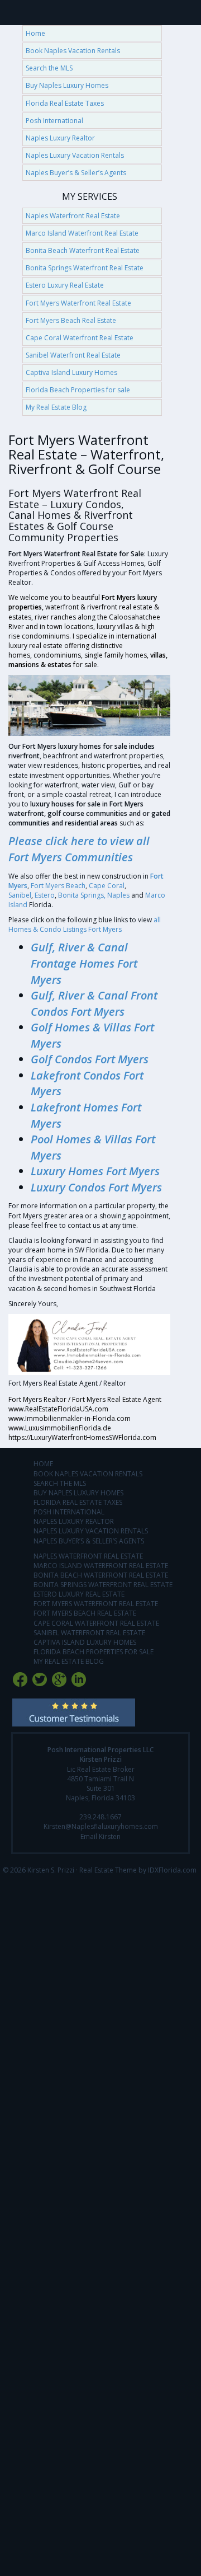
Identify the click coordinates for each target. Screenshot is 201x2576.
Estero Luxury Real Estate (65, 285)
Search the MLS (49, 68)
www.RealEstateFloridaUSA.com (58, 1409)
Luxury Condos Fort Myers (96, 1187)
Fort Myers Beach (58, 886)
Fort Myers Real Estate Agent (117, 1399)
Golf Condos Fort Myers (90, 1059)
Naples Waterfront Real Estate (73, 216)
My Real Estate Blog (56, 407)
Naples (118, 895)
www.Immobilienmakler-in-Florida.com (70, 1418)
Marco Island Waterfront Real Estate (82, 233)
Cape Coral (107, 886)
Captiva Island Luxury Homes (71, 372)
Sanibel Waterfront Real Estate (73, 355)
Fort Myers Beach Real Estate (71, 320)
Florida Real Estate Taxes (65, 103)
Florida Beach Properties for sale (78, 390)
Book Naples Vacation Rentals (73, 51)
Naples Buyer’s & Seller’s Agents (76, 173)
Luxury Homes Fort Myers (97, 1171)
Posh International (54, 121)
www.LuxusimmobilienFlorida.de (60, 1428)
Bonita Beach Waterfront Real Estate (83, 250)
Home (35, 33)
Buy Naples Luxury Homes (67, 85)
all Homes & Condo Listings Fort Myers (85, 925)
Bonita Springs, (82, 895)
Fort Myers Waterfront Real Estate (78, 303)
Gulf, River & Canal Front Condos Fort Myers (94, 1003)
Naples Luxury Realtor (60, 138)
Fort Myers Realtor (37, 1399)
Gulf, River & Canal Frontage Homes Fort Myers (84, 963)
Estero (45, 895)
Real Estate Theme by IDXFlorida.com (138, 1870)
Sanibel (20, 895)
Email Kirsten (100, 1836)
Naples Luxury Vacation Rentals (75, 155)
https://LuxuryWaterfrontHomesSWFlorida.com (82, 1437)
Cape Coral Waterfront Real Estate (80, 338)
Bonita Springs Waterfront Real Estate (85, 268)
